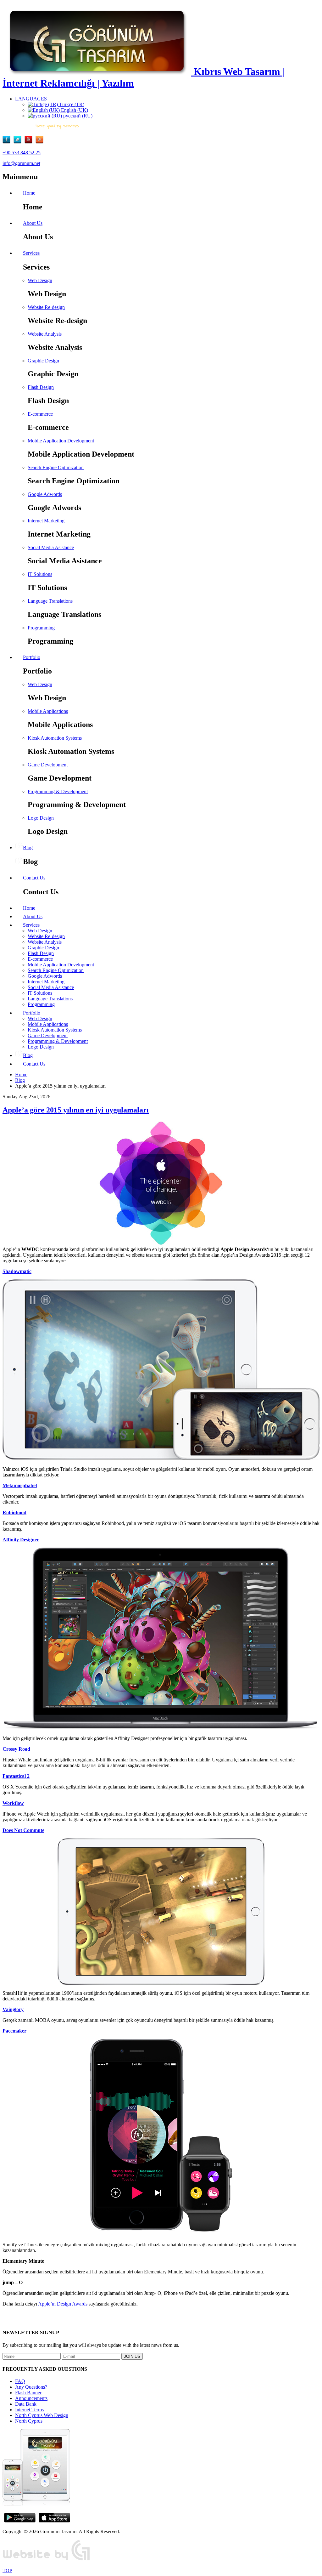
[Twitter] (19, 142)
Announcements (31, 2398)
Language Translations (50, 601)
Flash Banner (28, 2393)
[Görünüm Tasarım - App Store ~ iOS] (54, 2521)
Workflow (13, 1803)
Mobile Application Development (61, 441)
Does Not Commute (23, 1830)
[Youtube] (30, 142)
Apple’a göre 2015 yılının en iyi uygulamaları (76, 1110)
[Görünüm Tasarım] (47, 2560)
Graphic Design (43, 361)
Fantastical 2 (16, 1776)
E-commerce (40, 414)
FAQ (20, 2381)
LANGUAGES (31, 99)
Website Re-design (46, 307)
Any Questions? (31, 2387)
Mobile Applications (48, 711)
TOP (7, 2570)
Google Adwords (45, 494)
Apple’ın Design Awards (63, 2304)
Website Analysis (45, 334)
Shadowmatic (17, 1271)
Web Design (40, 280)
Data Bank (26, 2404)
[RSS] (39, 142)
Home (21, 1075)
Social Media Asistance (51, 547)
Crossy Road (16, 1749)
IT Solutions (40, 574)
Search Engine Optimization (56, 467)
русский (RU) (77, 116)
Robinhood (14, 1513)
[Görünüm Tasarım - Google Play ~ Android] (20, 2521)
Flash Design (41, 387)
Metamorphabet (20, 1485)
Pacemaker (14, 2031)
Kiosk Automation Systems (55, 738)
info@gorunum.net (21, 163)
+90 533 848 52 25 (22, 153)
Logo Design (41, 818)
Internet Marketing (46, 521)
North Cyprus (29, 2421)
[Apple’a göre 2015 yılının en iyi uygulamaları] (161, 1184)
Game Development (48, 765)
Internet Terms (29, 2410)
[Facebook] (8, 142)
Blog (20, 1080)
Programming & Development (58, 791)
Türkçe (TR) (71, 104)
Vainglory (13, 2009)
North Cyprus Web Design (42, 2415)
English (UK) (74, 110)
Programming (41, 628)
